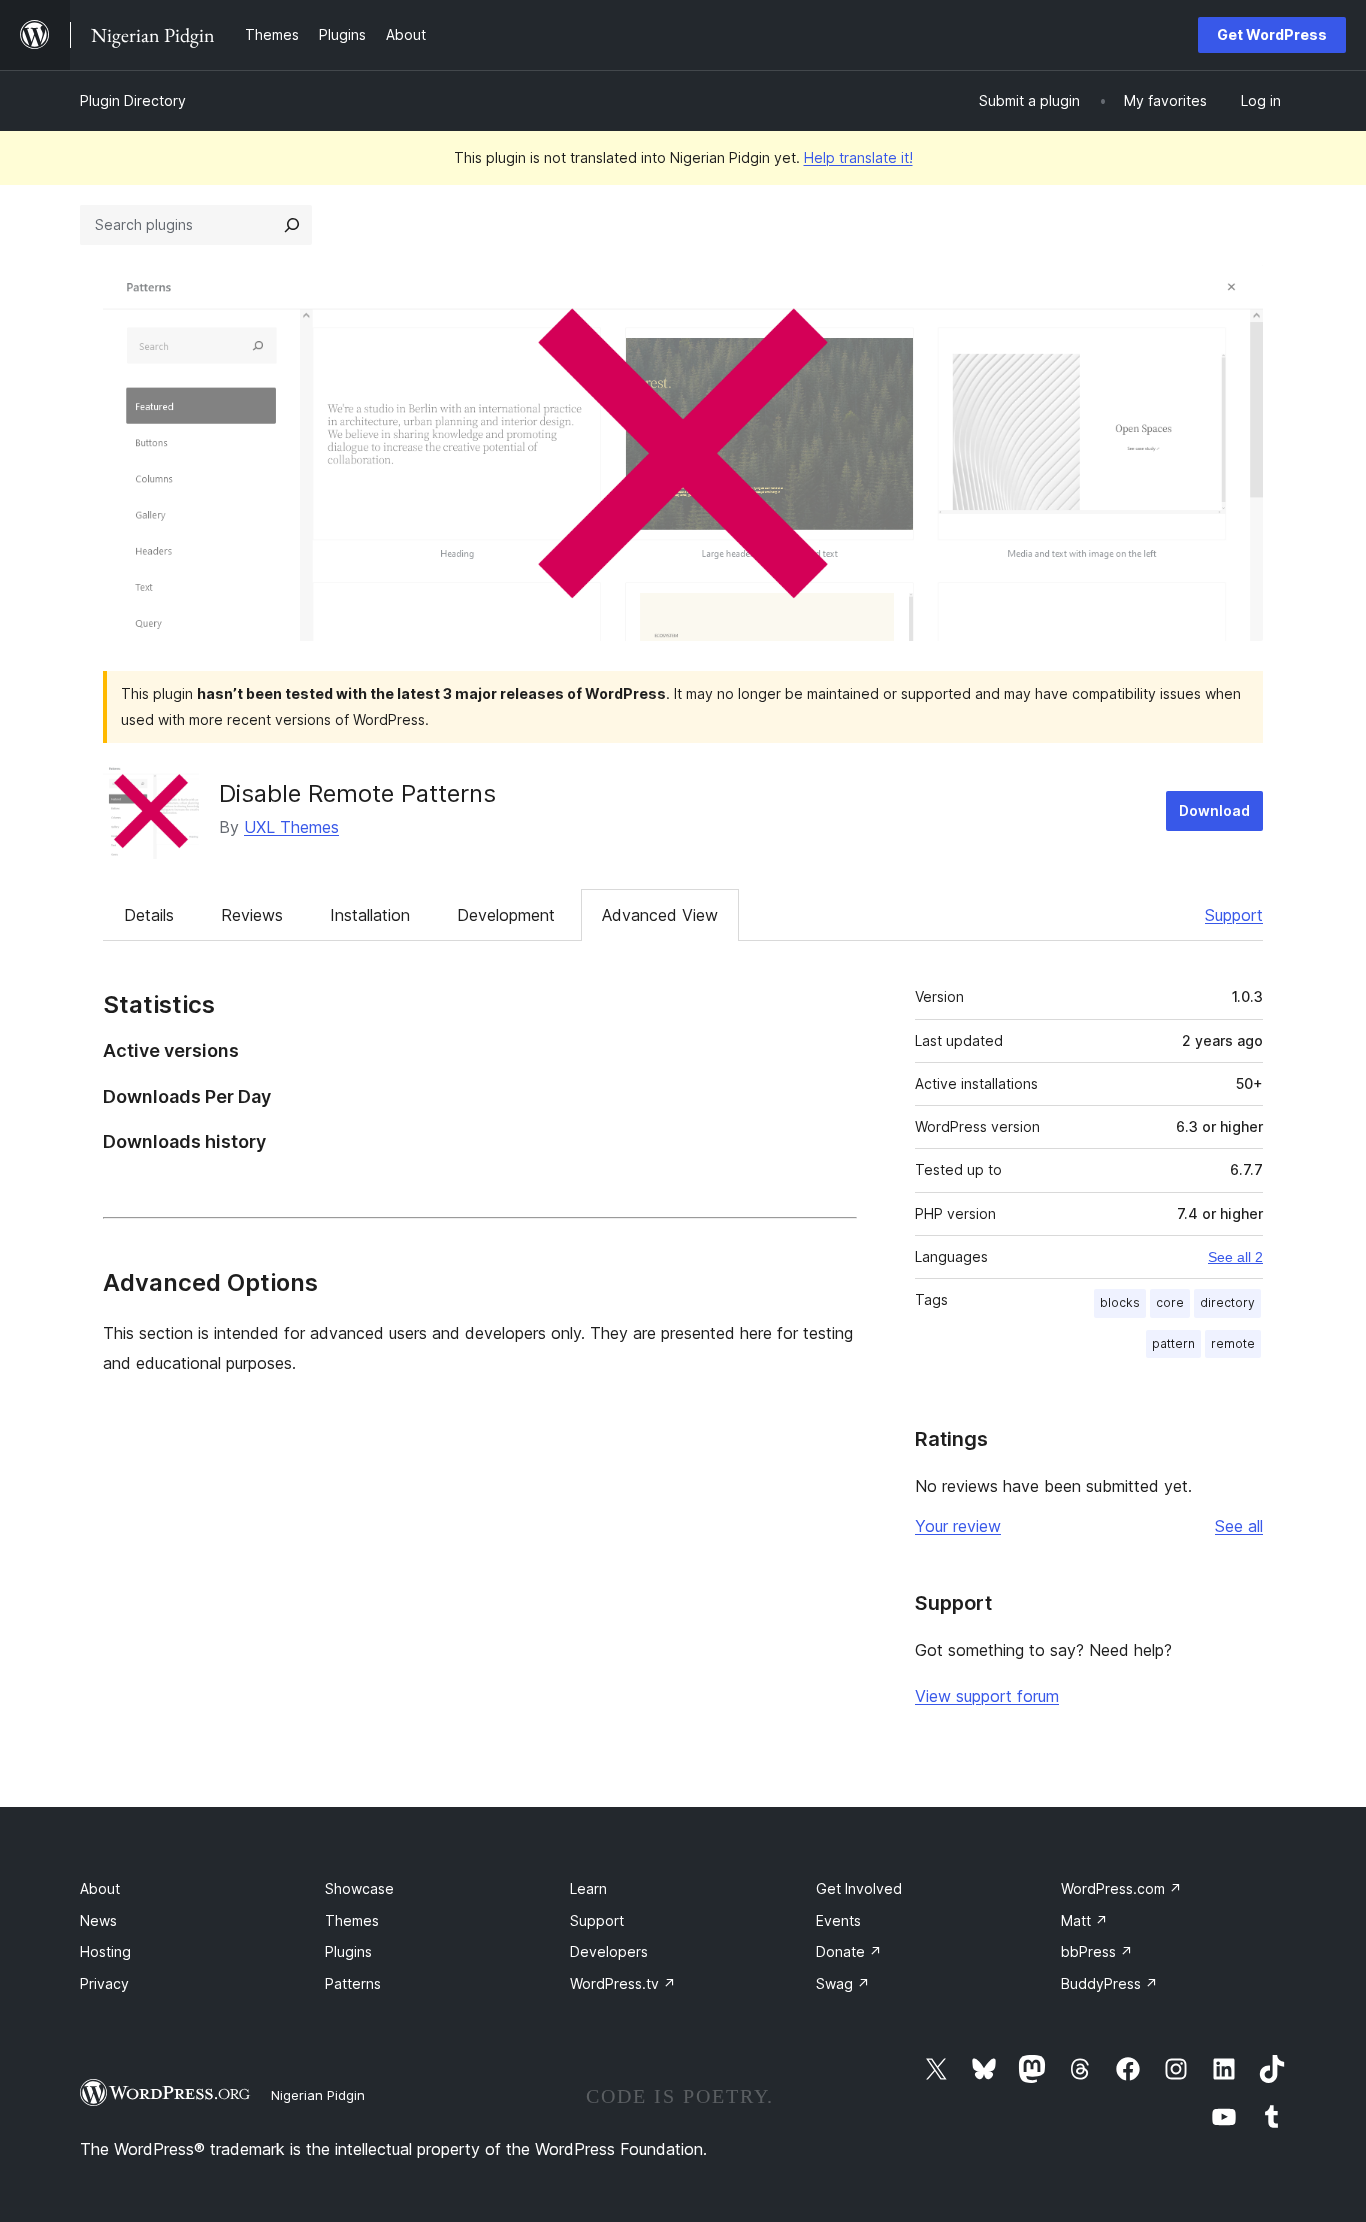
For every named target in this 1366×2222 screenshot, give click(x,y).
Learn (588, 1888)
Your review (958, 1526)
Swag (843, 1983)
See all (1239, 1526)
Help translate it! (858, 157)
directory (1227, 1302)
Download (1214, 810)
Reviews (252, 915)
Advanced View (660, 915)
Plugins (348, 1951)
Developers (609, 1951)
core (1170, 1302)
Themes (352, 1920)
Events (838, 1920)
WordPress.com (1121, 1888)
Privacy (104, 1983)
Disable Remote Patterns (357, 793)
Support (1234, 915)
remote (1233, 1343)
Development (506, 915)
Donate (849, 1951)
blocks (1120, 1302)
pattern (1173, 1343)
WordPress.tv (623, 1983)
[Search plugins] (292, 225)
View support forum (987, 1696)
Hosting (105, 1951)
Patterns (353, 1983)
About (100, 1888)
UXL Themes (291, 827)
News (98, 1920)
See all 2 (1235, 1257)
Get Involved (859, 1888)
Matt (1084, 1920)
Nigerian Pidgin (318, 2095)
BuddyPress (1109, 1983)
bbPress (1097, 1951)
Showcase (359, 1888)
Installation (370, 915)
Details (149, 915)
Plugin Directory (133, 100)
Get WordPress (1272, 34)
